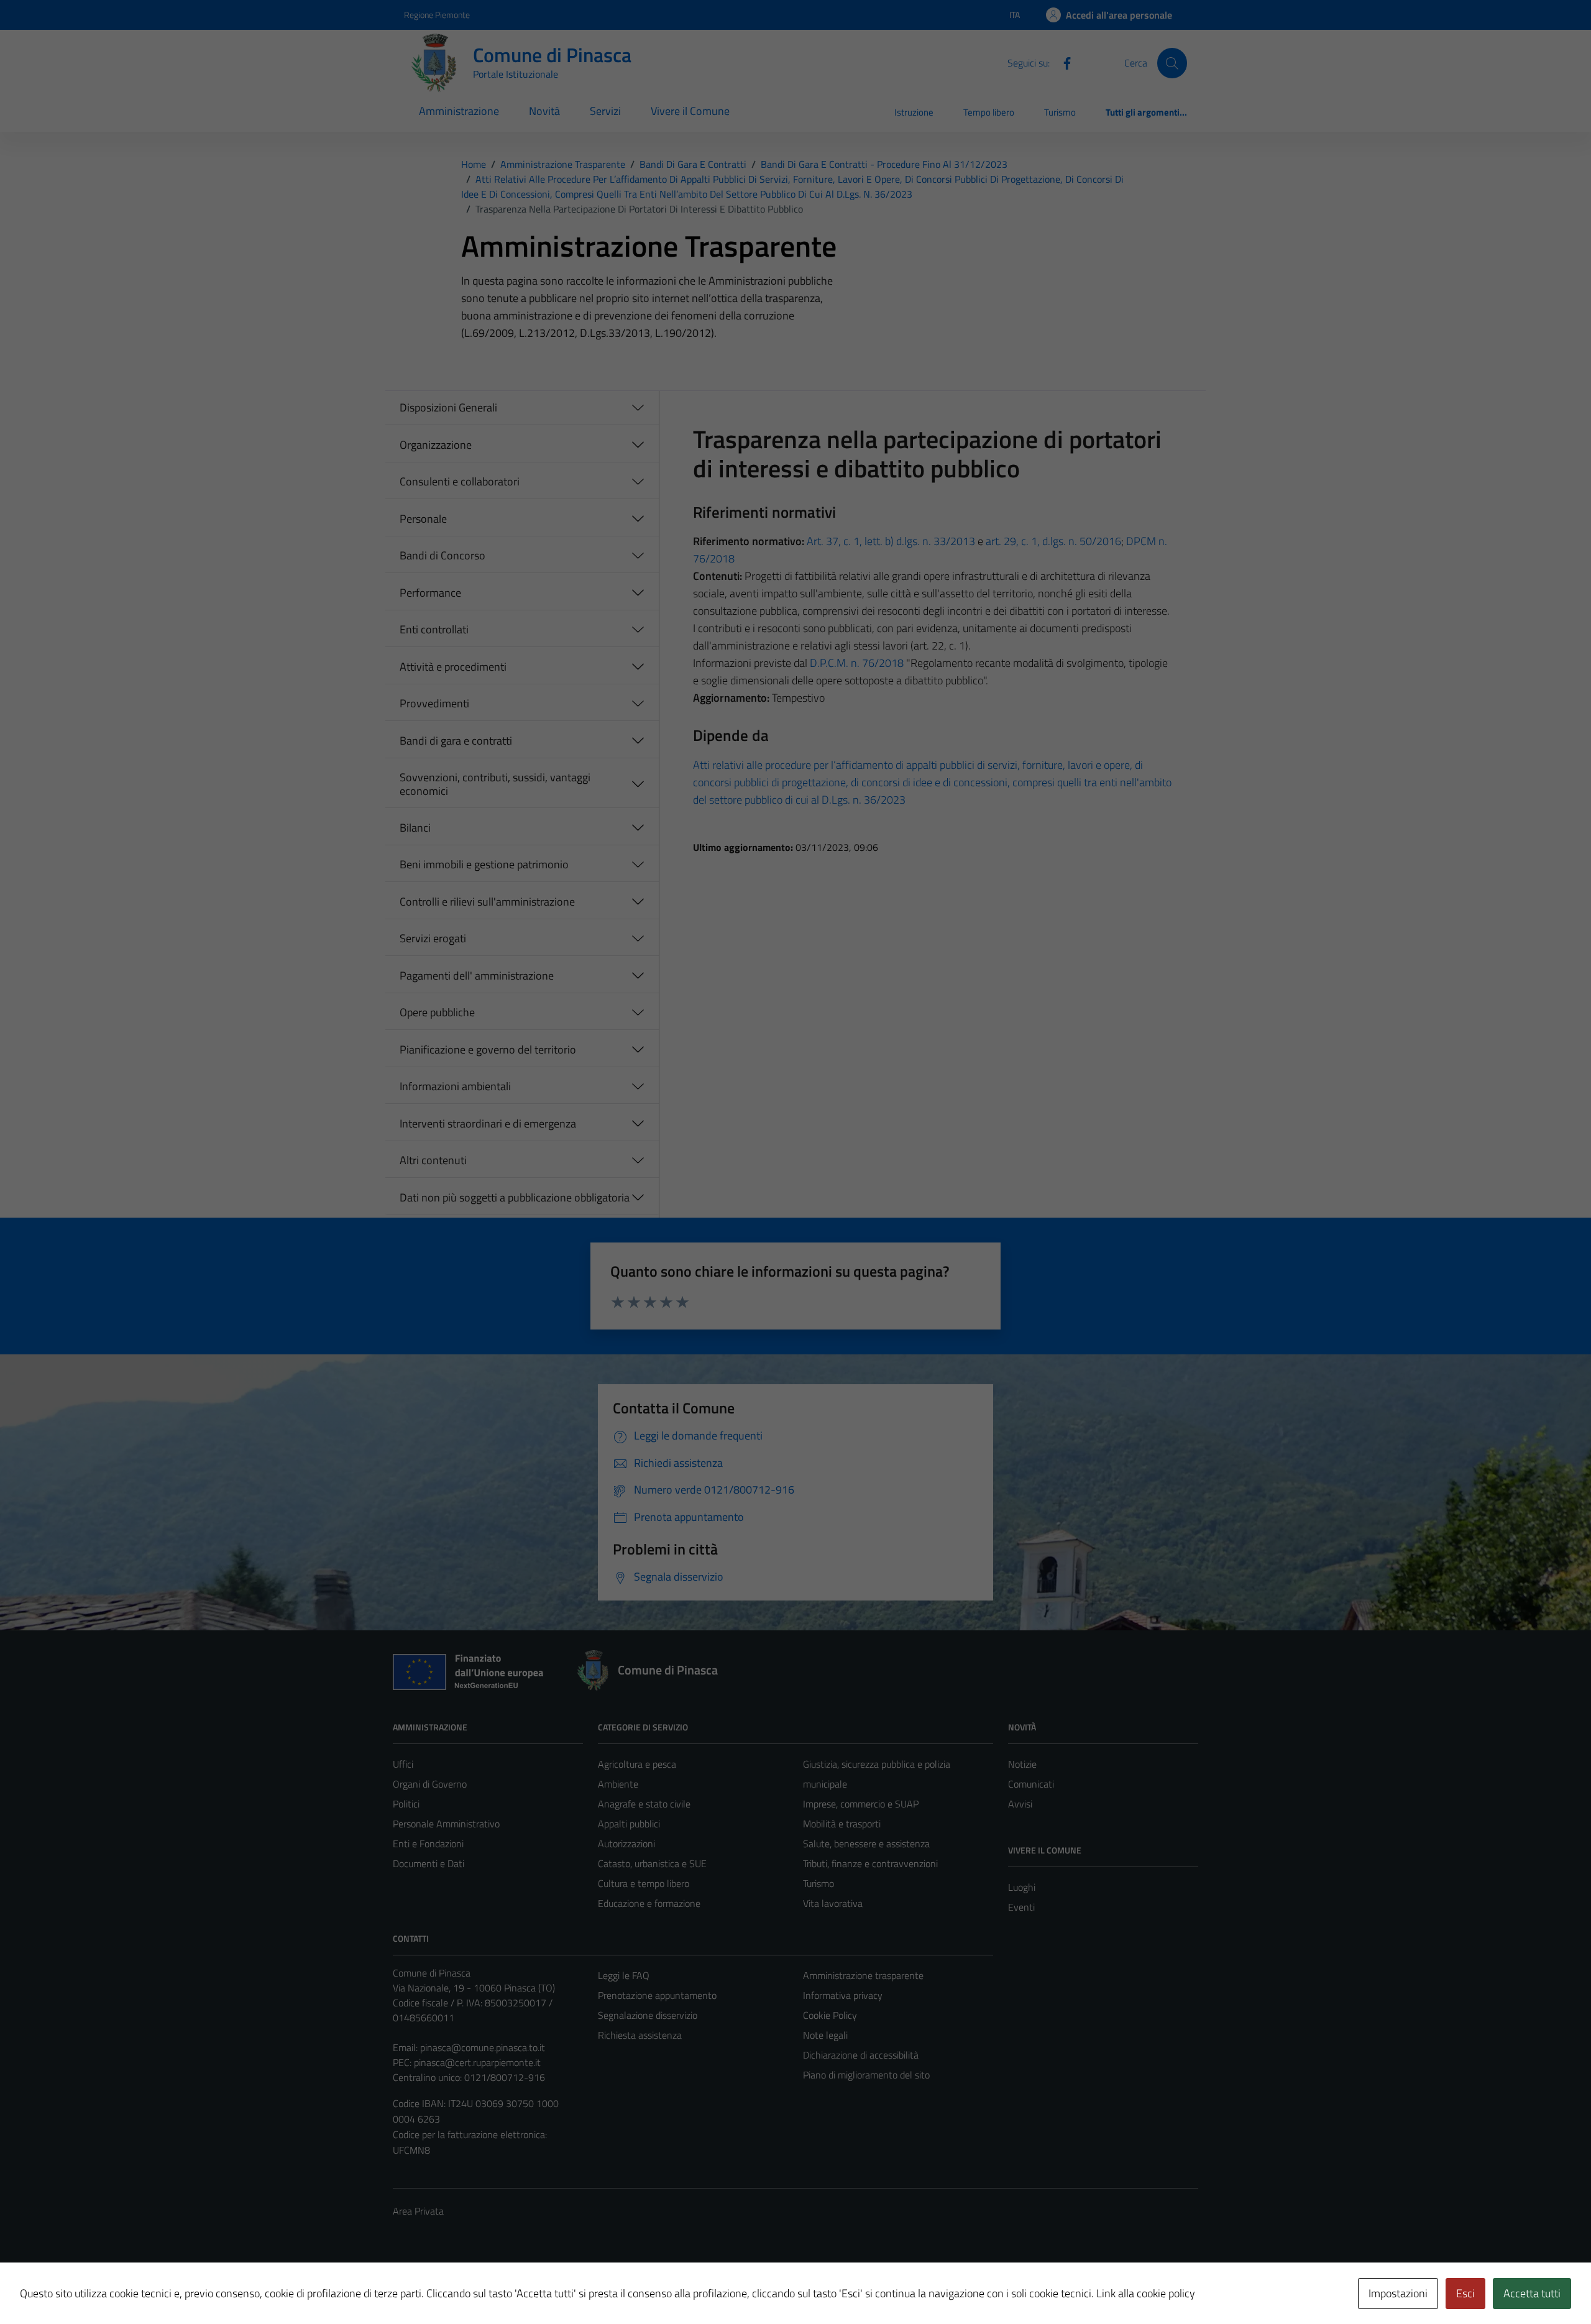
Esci (1465, 2293)
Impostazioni (1398, 2293)
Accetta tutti (1532, 2293)
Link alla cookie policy (1146, 2293)
